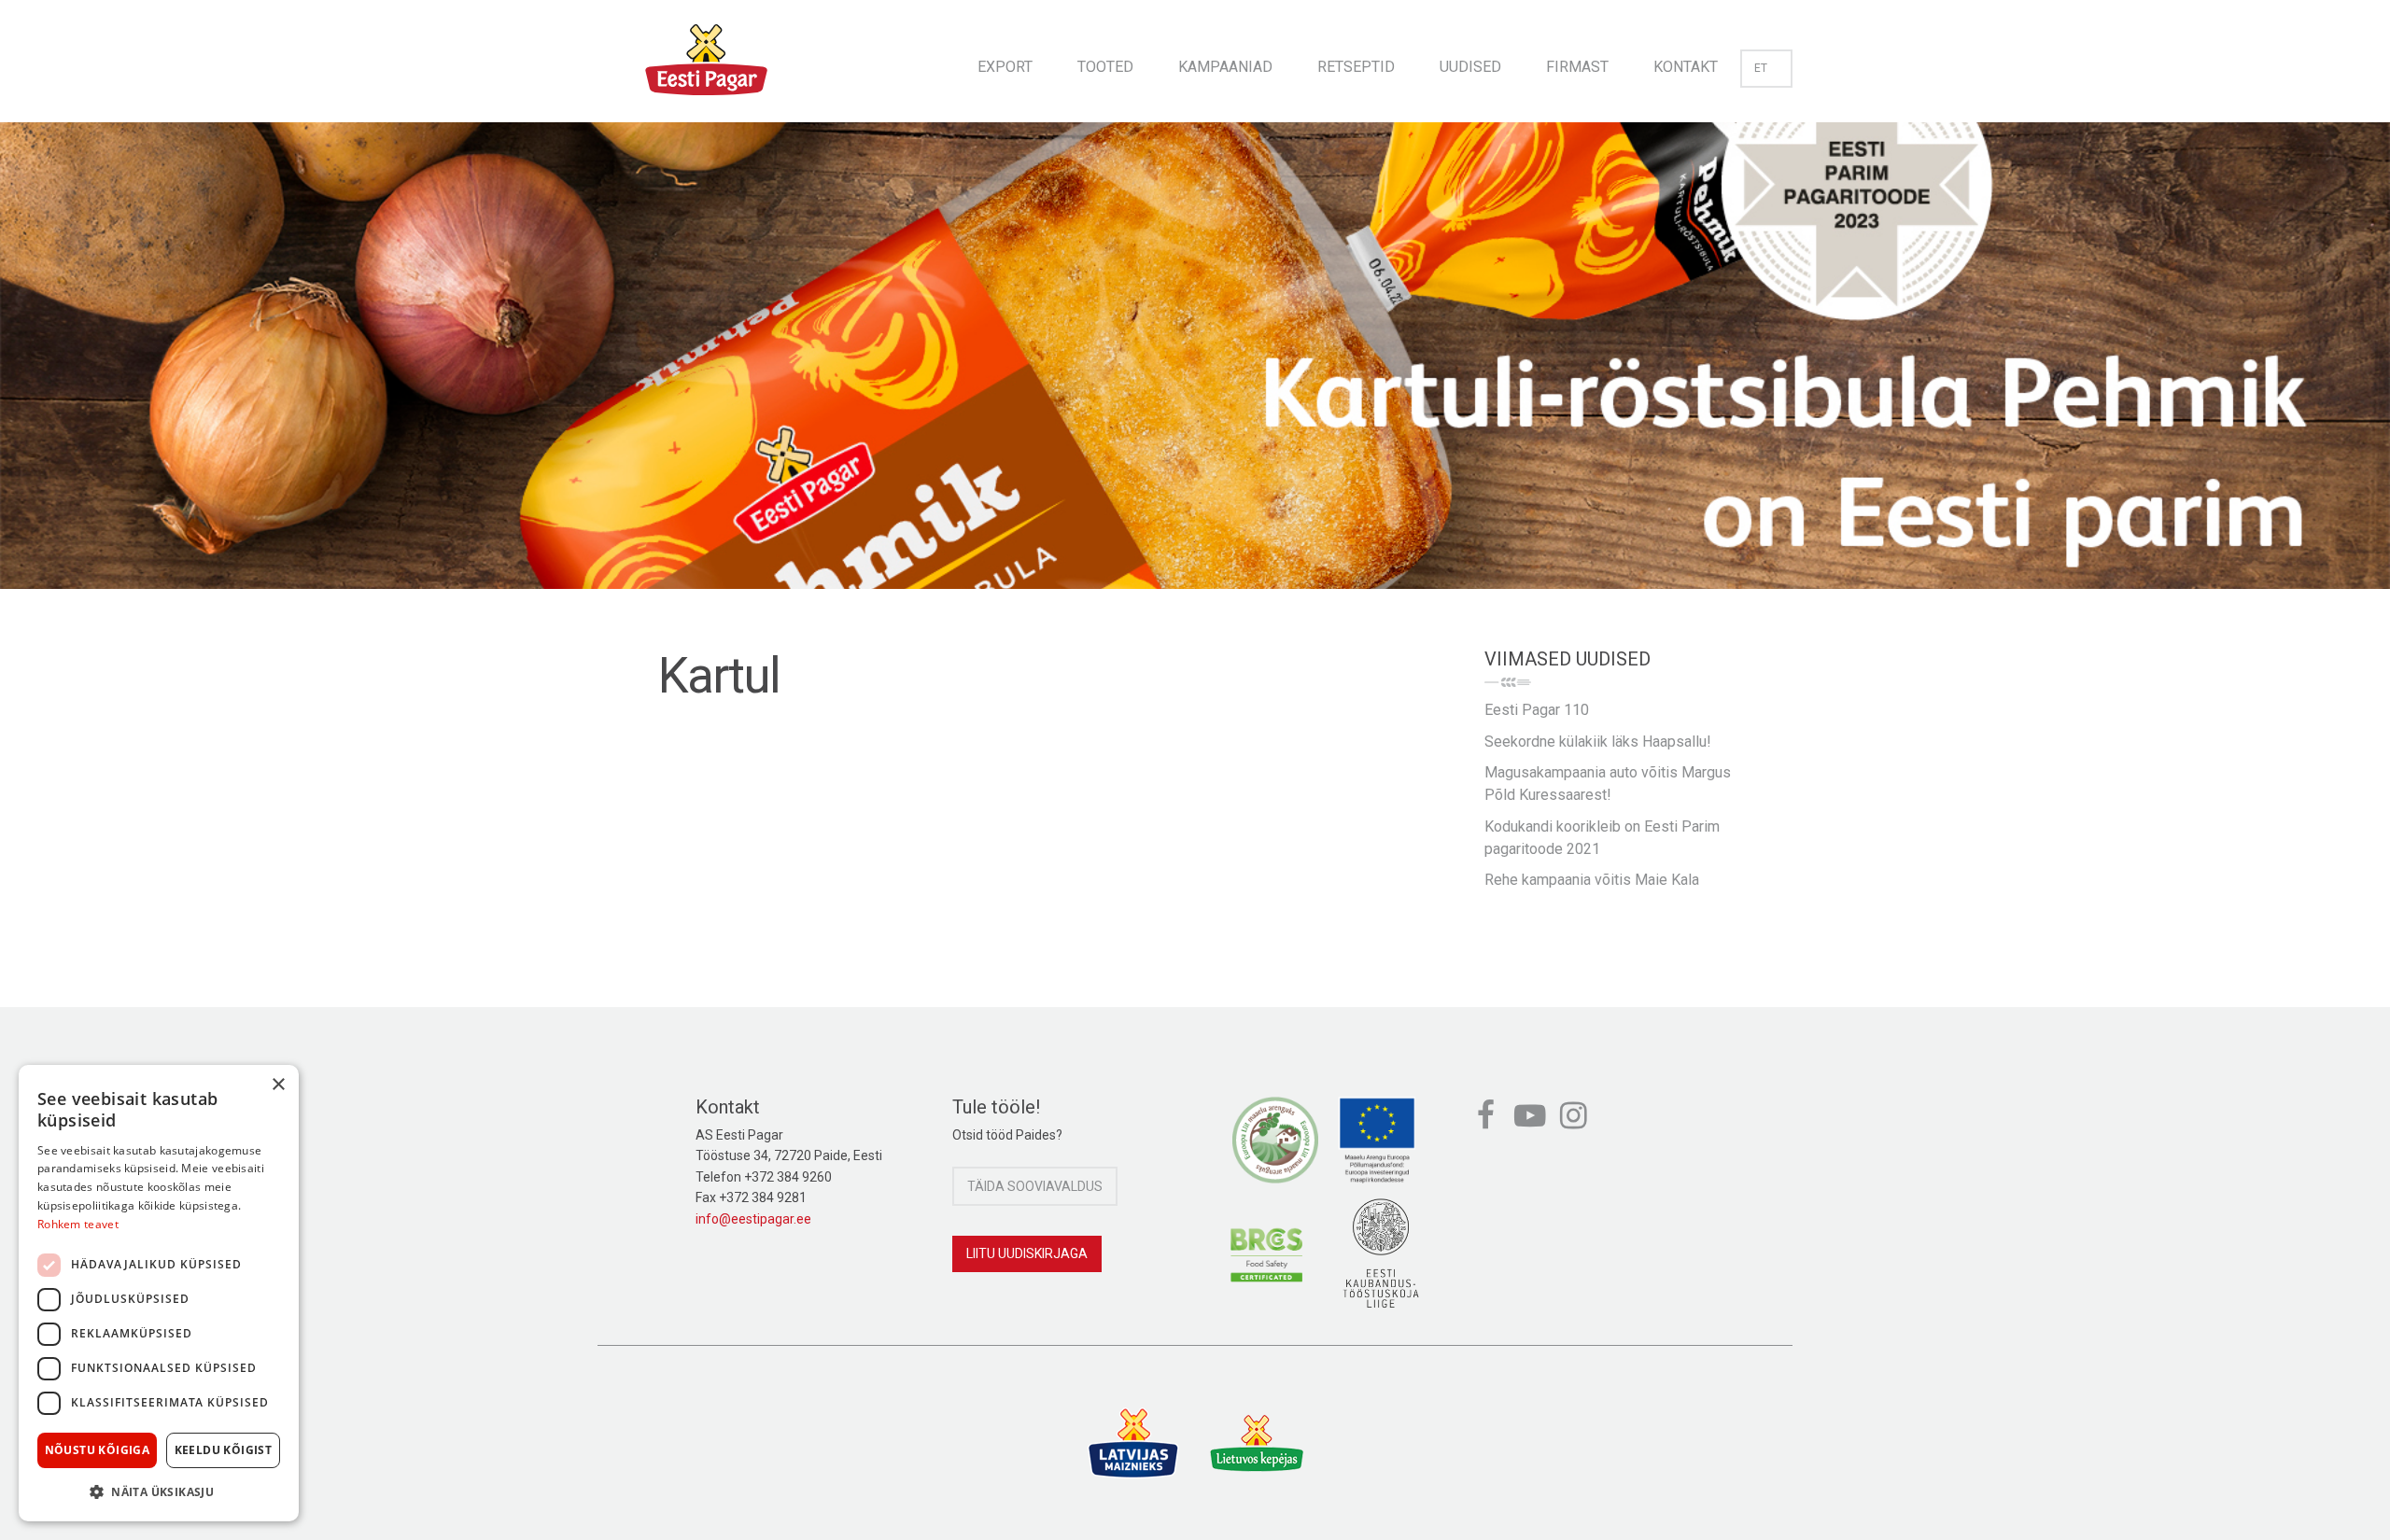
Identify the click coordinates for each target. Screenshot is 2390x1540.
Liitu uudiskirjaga (1027, 1253)
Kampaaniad (1225, 67)
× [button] (278, 1085)
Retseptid (1356, 67)
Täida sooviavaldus (1035, 1186)
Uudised (1470, 67)
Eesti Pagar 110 (1537, 710)
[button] (159, 1491)
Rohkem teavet (78, 1224)
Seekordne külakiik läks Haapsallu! (1598, 742)
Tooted (1105, 67)
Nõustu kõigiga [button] (98, 1450)
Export (1005, 67)
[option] (1195, 374)
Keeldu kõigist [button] (224, 1450)
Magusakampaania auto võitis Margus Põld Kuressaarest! (1608, 784)
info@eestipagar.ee (753, 1219)
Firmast (1577, 67)
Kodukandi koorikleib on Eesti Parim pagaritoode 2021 (1602, 838)
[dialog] (159, 1293)
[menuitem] (1005, 61)
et (1761, 68)
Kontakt (1686, 67)
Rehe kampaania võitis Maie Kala (1592, 880)
